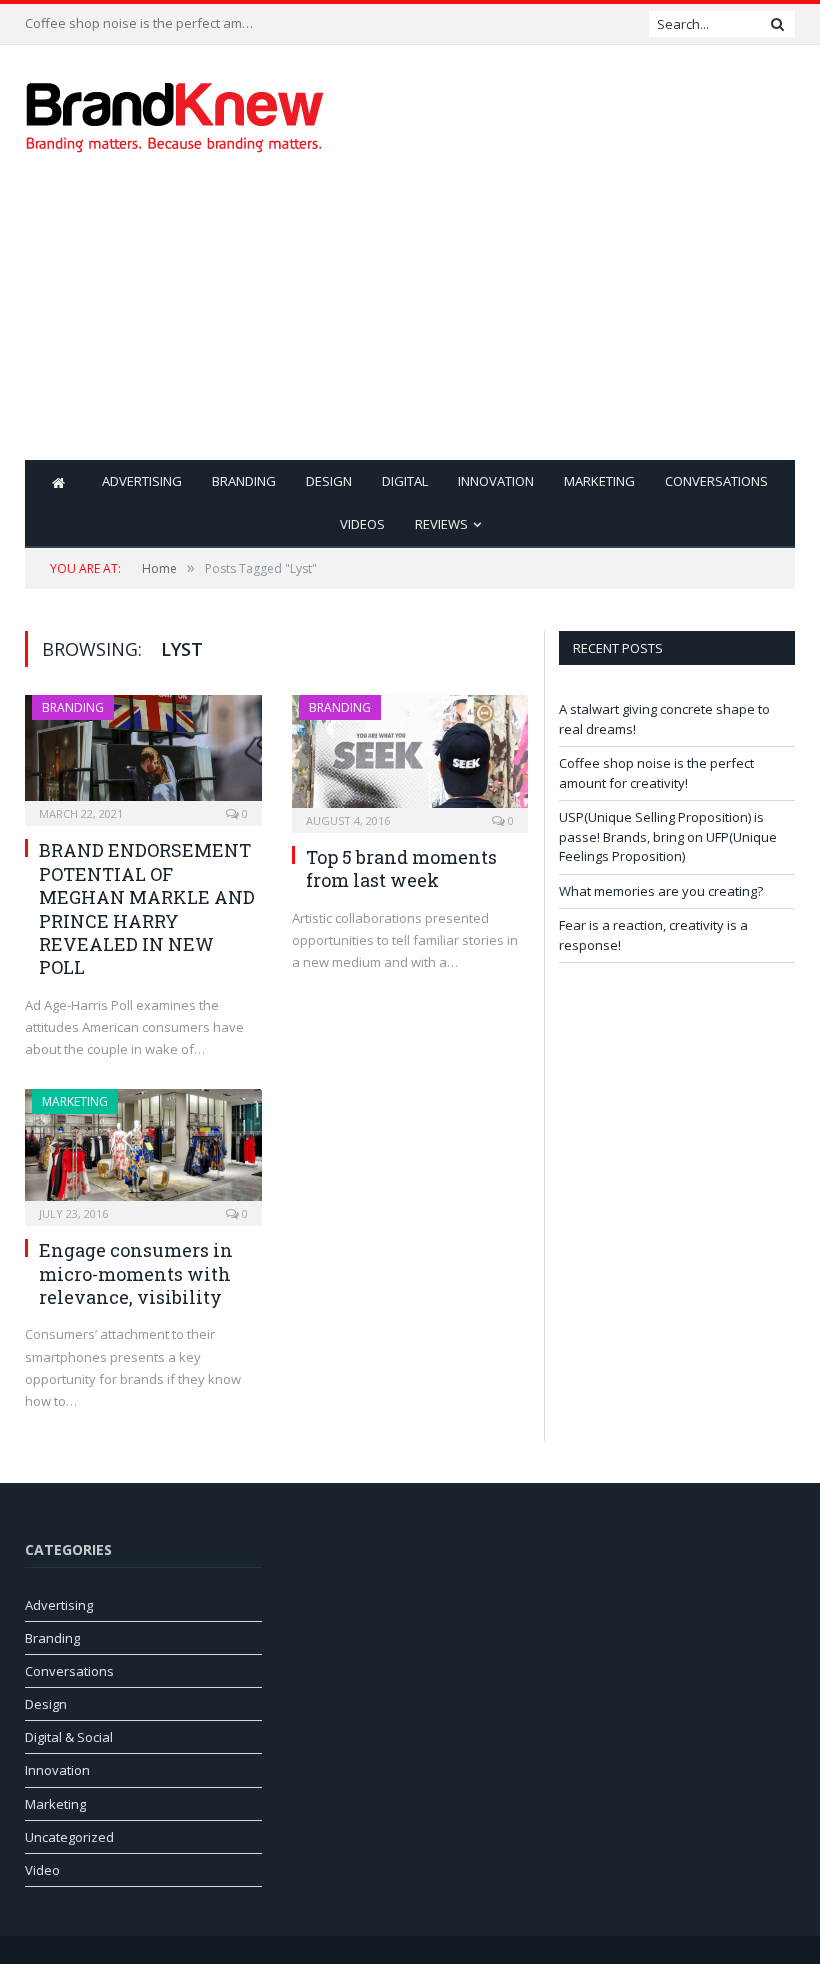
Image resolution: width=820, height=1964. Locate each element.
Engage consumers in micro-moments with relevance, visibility (136, 1273)
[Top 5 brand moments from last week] (410, 757)
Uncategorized (69, 1837)
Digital (405, 481)
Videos (362, 524)
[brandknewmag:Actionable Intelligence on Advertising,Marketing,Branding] (175, 112)
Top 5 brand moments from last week (401, 868)
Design (329, 481)
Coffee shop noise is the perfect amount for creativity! (145, 23)
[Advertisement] (547, 320)
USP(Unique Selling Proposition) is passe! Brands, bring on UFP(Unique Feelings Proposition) (668, 836)
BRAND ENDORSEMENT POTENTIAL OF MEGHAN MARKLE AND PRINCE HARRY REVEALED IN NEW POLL (147, 908)
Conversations (716, 481)
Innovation (496, 481)
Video (42, 1870)
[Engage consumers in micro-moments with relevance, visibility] (143, 1151)
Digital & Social (69, 1737)
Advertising (142, 481)
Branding (244, 481)
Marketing (599, 481)
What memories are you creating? (661, 891)
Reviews (441, 524)
